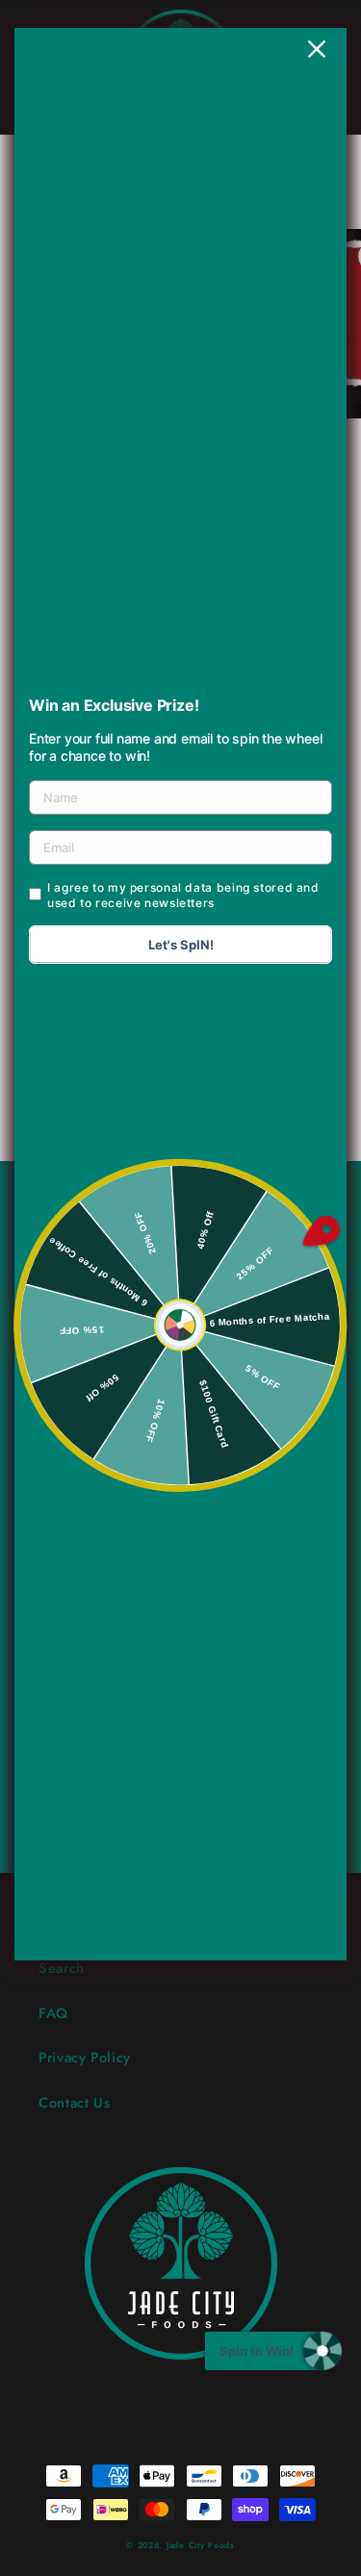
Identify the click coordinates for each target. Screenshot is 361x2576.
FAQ (53, 2013)
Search (62, 1968)
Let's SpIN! (181, 945)
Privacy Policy (85, 2058)
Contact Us (74, 2103)
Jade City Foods (201, 2545)
